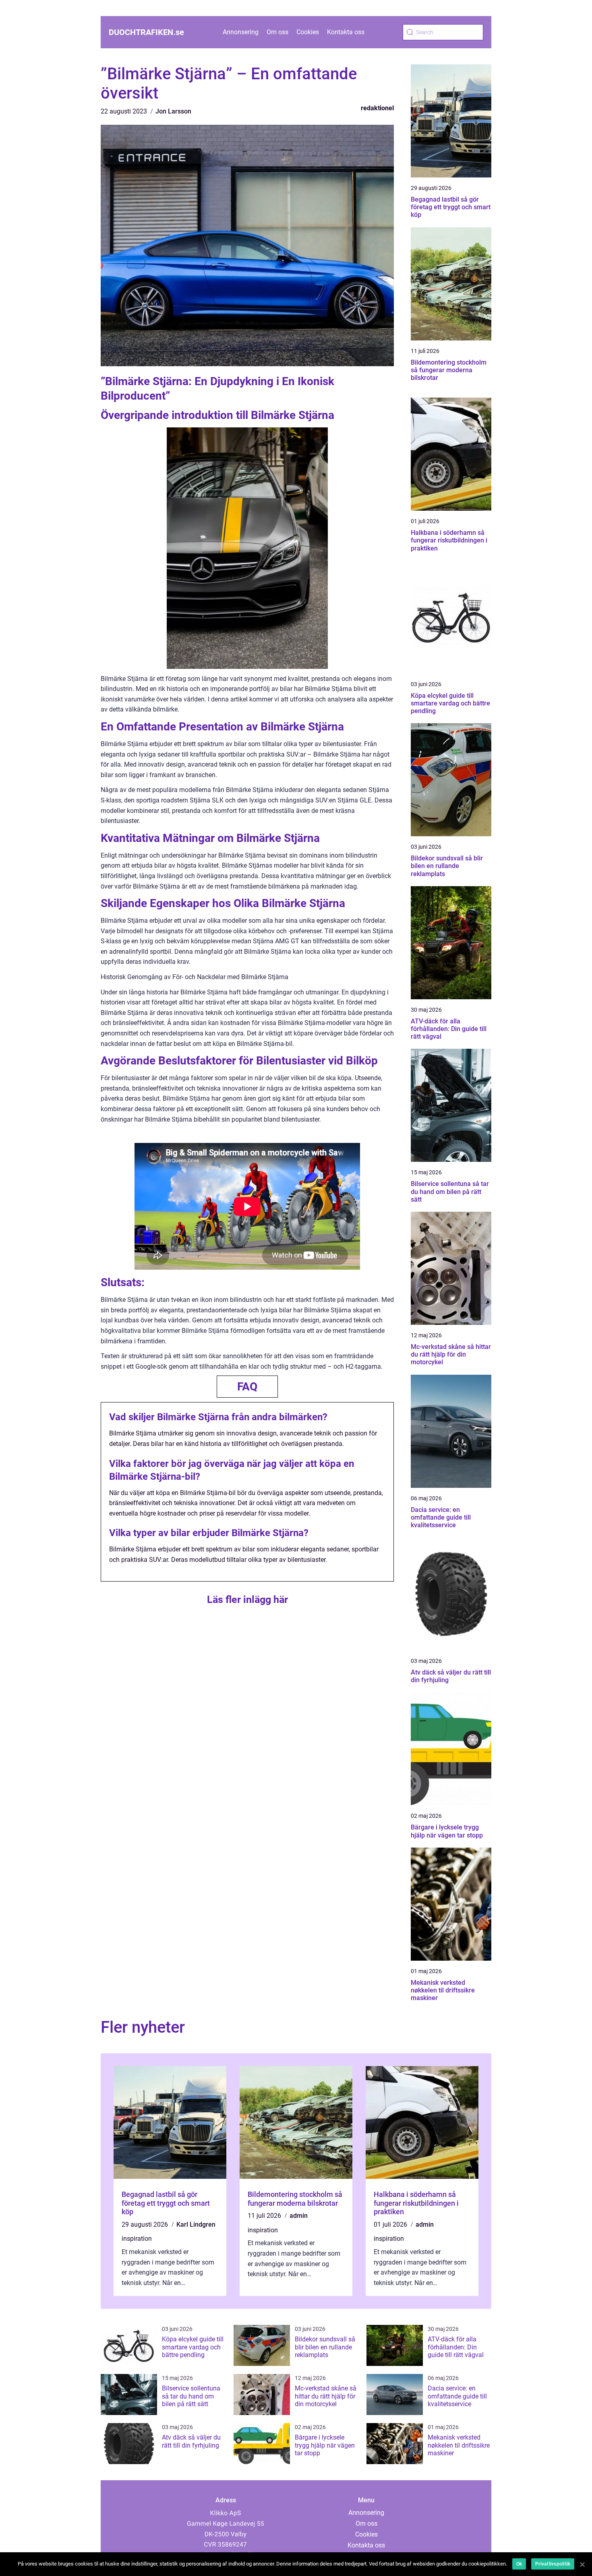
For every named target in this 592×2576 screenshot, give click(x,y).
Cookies (308, 32)
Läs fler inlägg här (247, 1599)
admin (299, 2216)
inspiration (137, 2239)
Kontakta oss (346, 32)
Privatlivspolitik (553, 2564)
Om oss (277, 32)
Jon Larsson (173, 111)
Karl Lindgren (196, 2224)
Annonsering (241, 32)
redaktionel (377, 108)
